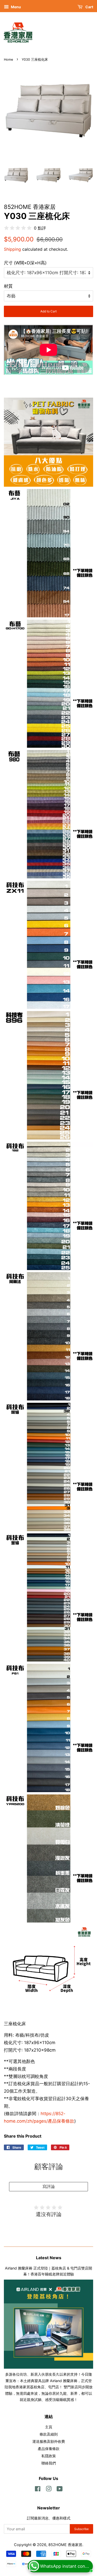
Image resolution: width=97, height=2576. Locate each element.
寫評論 (49, 2186)
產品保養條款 (49, 2449)
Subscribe (81, 2529)
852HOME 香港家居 (65, 2545)
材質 (8, 286)
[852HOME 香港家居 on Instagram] (49, 2490)
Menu (16, 7)
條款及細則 (49, 2434)
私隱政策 (49, 2456)
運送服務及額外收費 (49, 2441)
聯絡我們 (49, 2463)
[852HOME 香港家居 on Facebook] (38, 2490)
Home (8, 60)
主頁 (49, 2427)
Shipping (12, 249)
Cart (89, 7)
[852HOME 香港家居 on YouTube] (60, 2490)
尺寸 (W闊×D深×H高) (25, 263)
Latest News (49, 2258)
